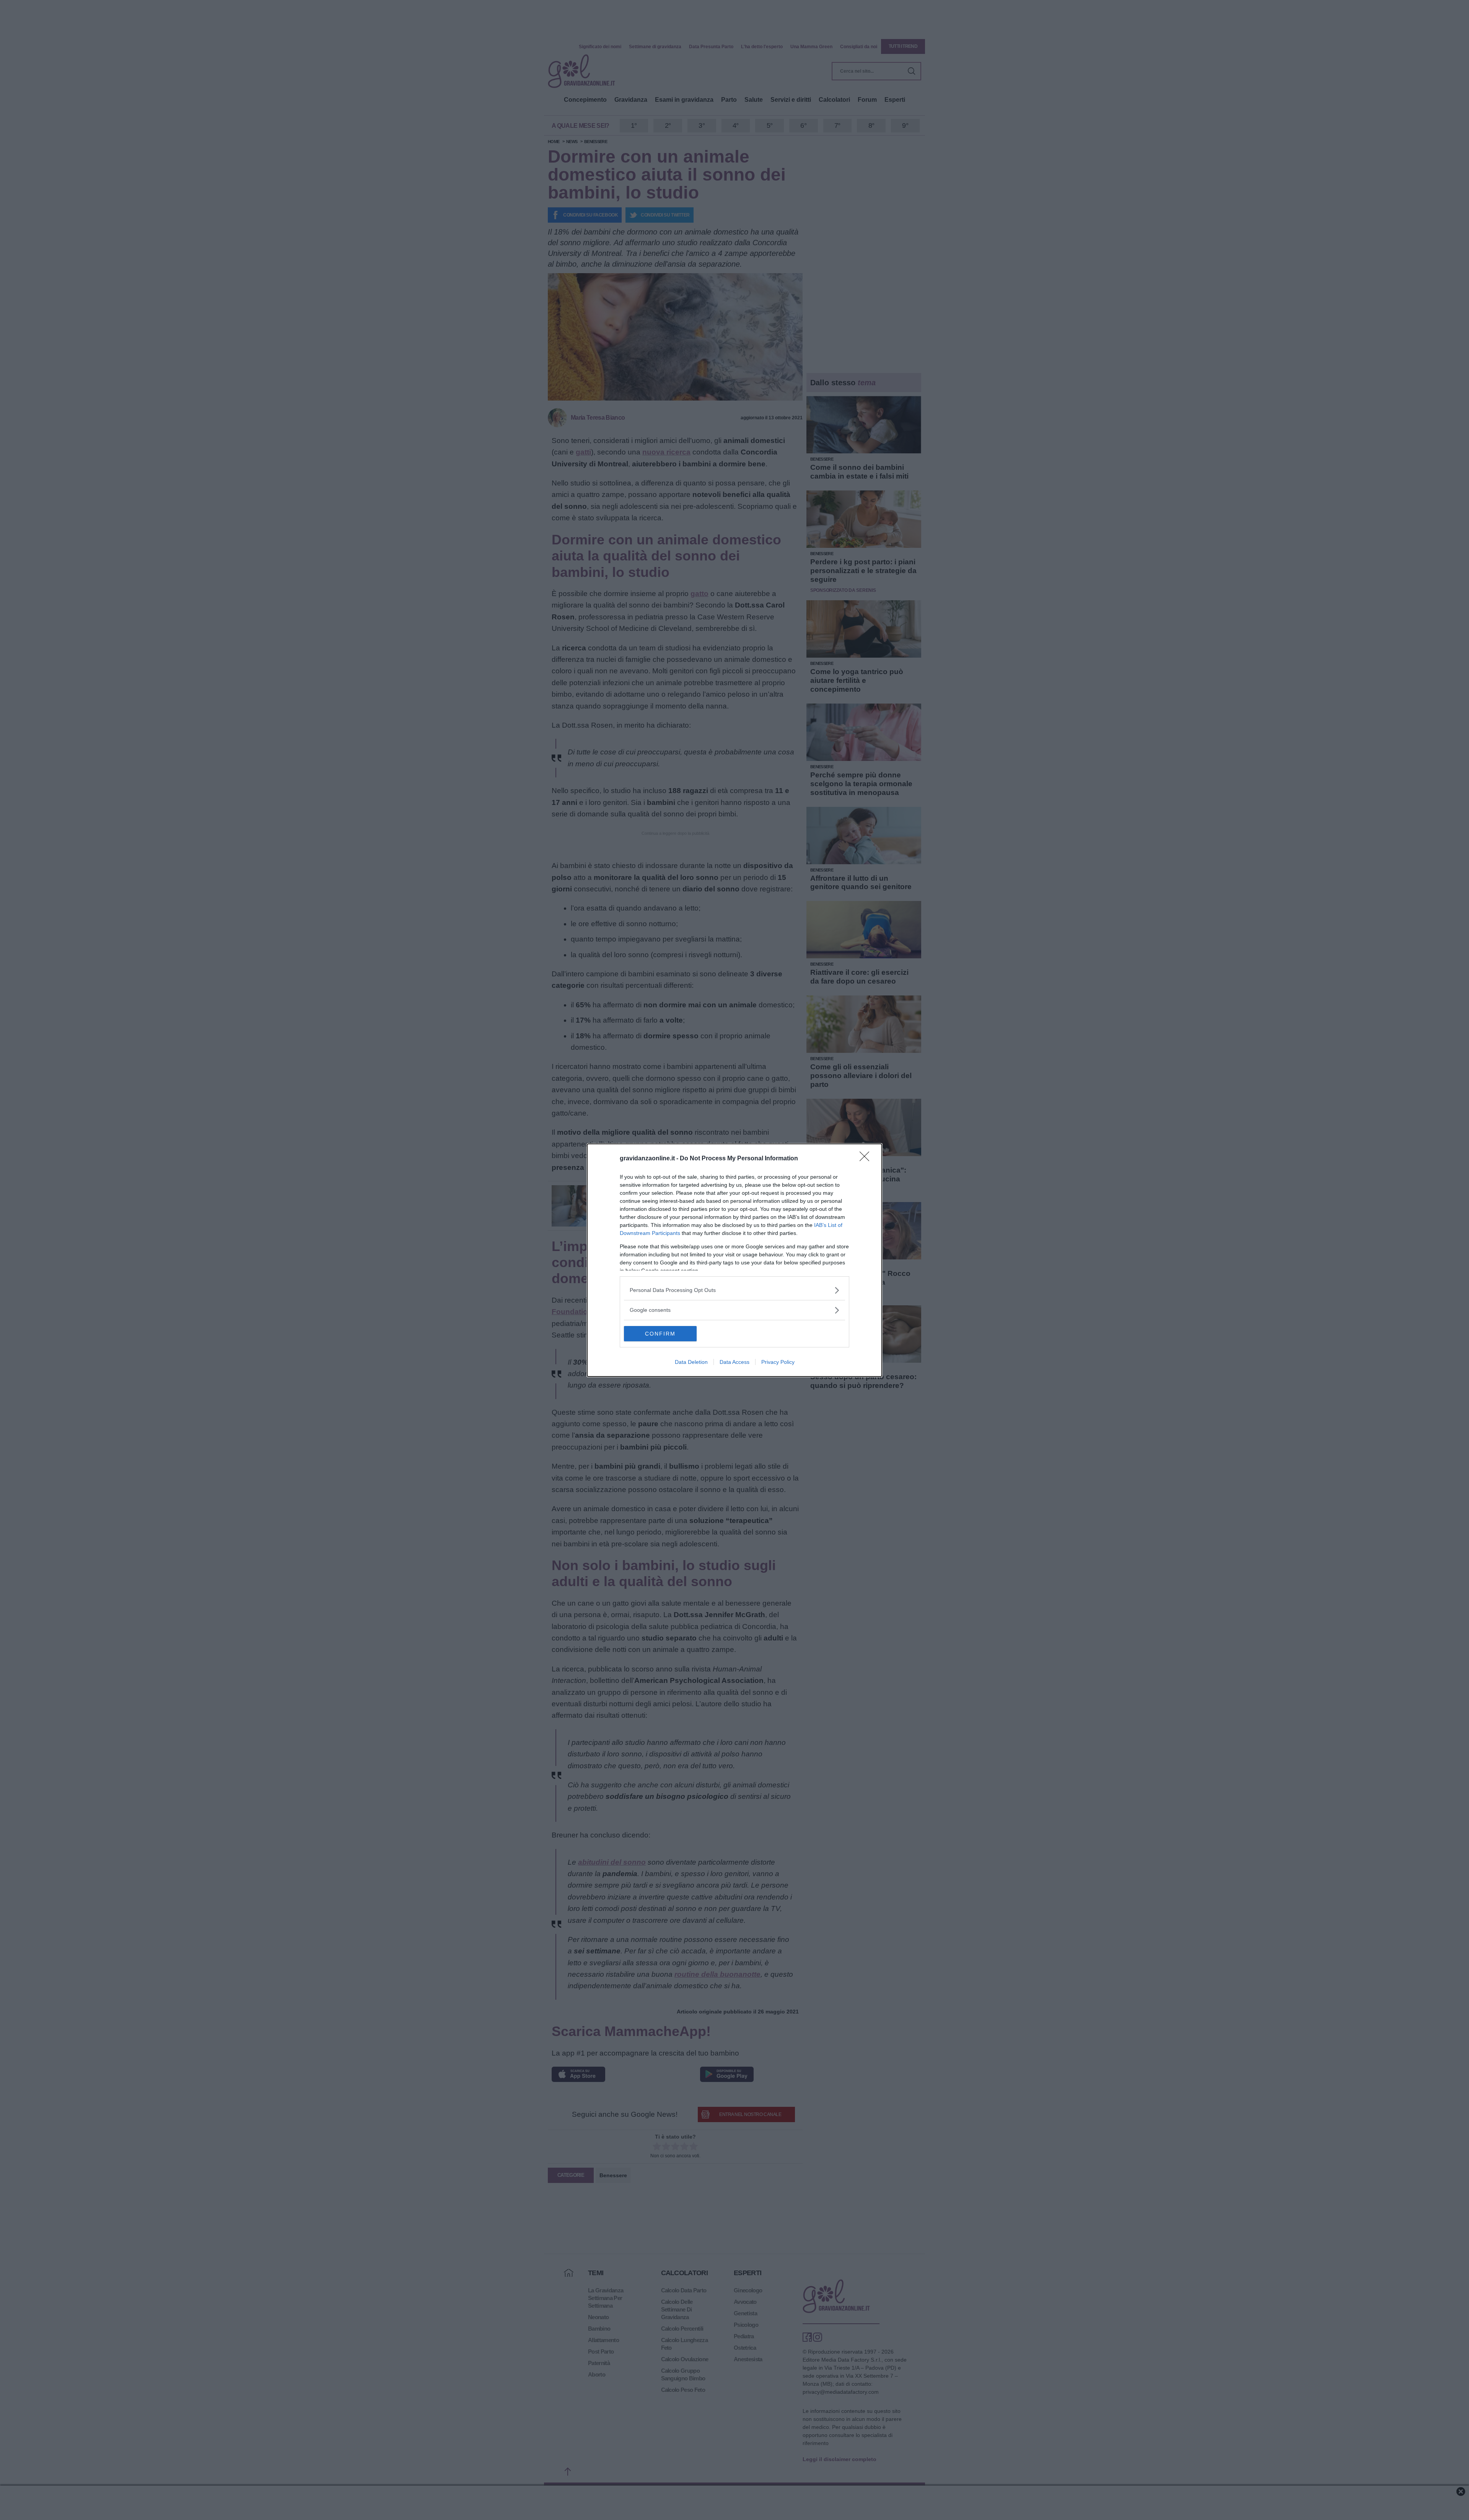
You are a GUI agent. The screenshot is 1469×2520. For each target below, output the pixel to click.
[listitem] (734, 1290)
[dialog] (734, 1260)
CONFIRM (660, 1334)
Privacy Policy (778, 1362)
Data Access (734, 1362)
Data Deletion (691, 1362)
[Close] (867, 1159)
